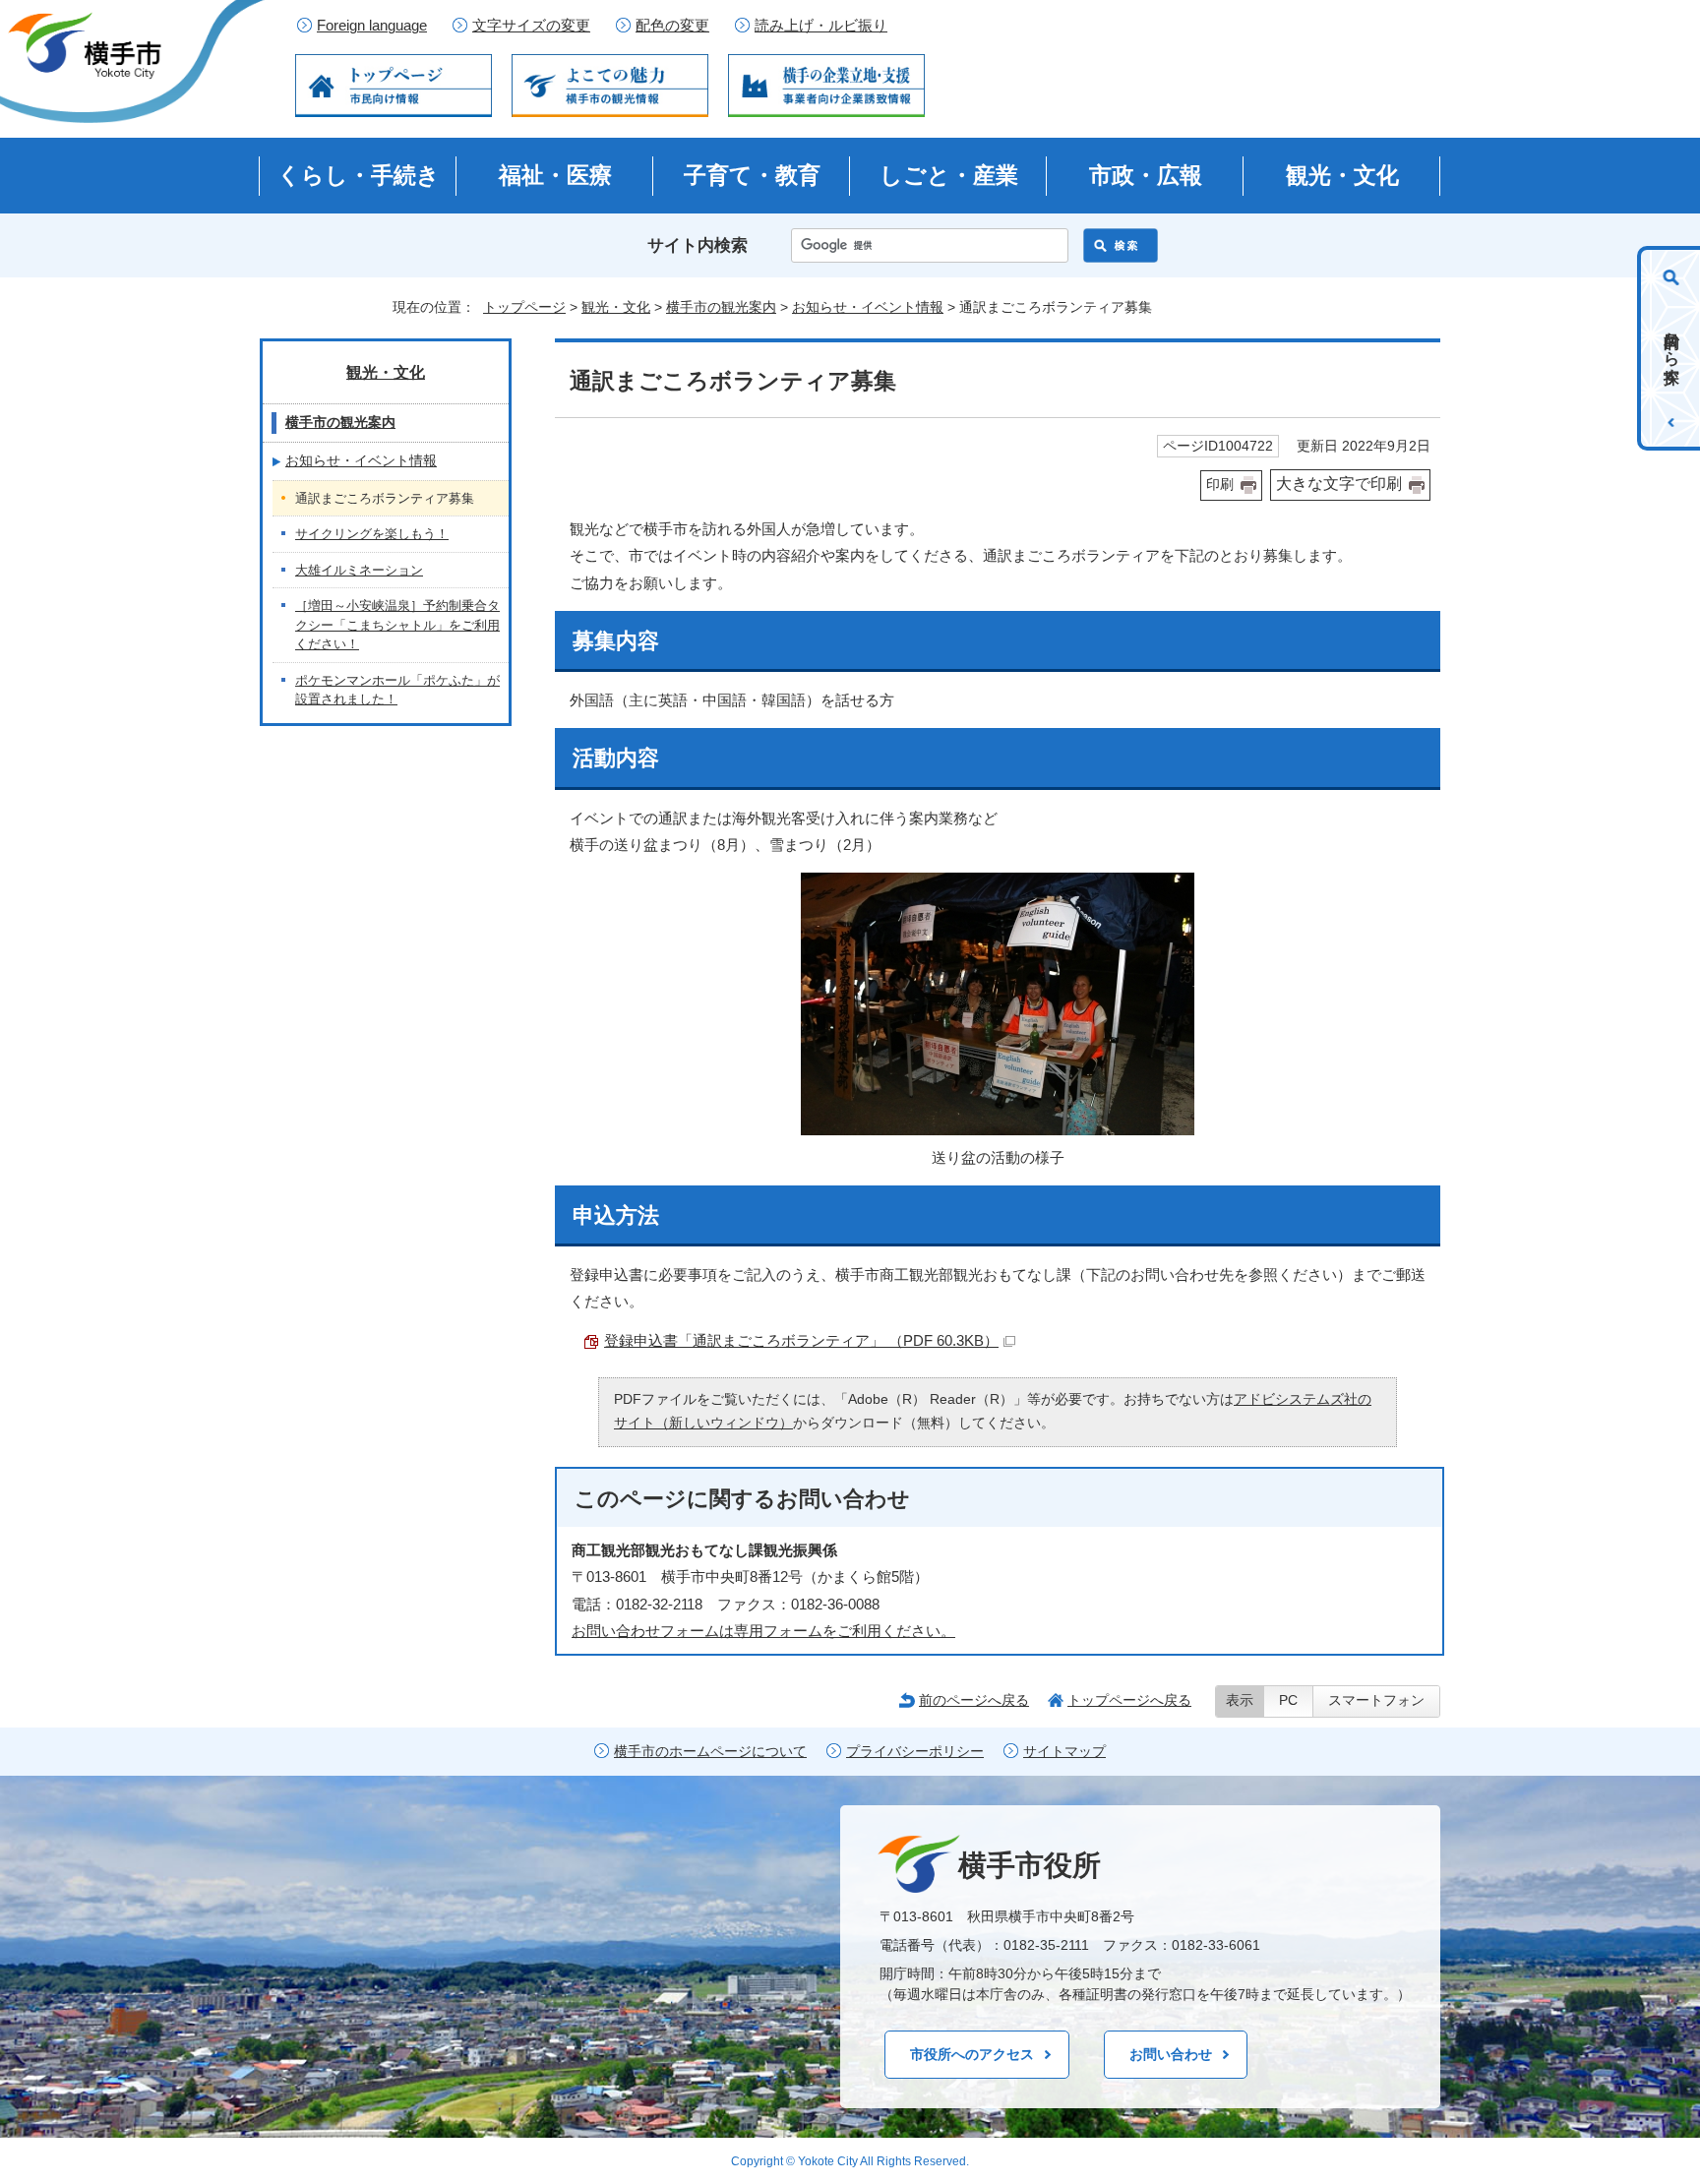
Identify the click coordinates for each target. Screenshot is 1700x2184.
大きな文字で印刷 (1339, 484)
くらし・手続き (359, 175)
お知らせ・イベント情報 (868, 307)
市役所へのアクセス (972, 2054)
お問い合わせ (1171, 2054)
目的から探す (1672, 348)
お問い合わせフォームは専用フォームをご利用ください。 (763, 1631)
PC (1288, 1700)
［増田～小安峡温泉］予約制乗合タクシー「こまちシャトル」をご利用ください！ (397, 625)
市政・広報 (1146, 175)
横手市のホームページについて (710, 1752)
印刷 (1220, 485)
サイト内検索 (698, 245)
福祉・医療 (555, 175)
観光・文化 (1342, 175)
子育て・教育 (752, 175)
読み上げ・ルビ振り (821, 26)
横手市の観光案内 (721, 307)
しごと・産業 (949, 175)
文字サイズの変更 (531, 26)
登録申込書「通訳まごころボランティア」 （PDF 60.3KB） (801, 1340)
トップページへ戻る (1129, 1700)
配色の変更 (672, 26)
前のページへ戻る (974, 1700)
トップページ (524, 307)
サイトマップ (1064, 1752)
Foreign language (372, 26)
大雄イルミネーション (359, 570)
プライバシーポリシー (915, 1752)
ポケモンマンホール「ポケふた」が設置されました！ (397, 690)
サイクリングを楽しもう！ (372, 534)
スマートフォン (1376, 1700)
